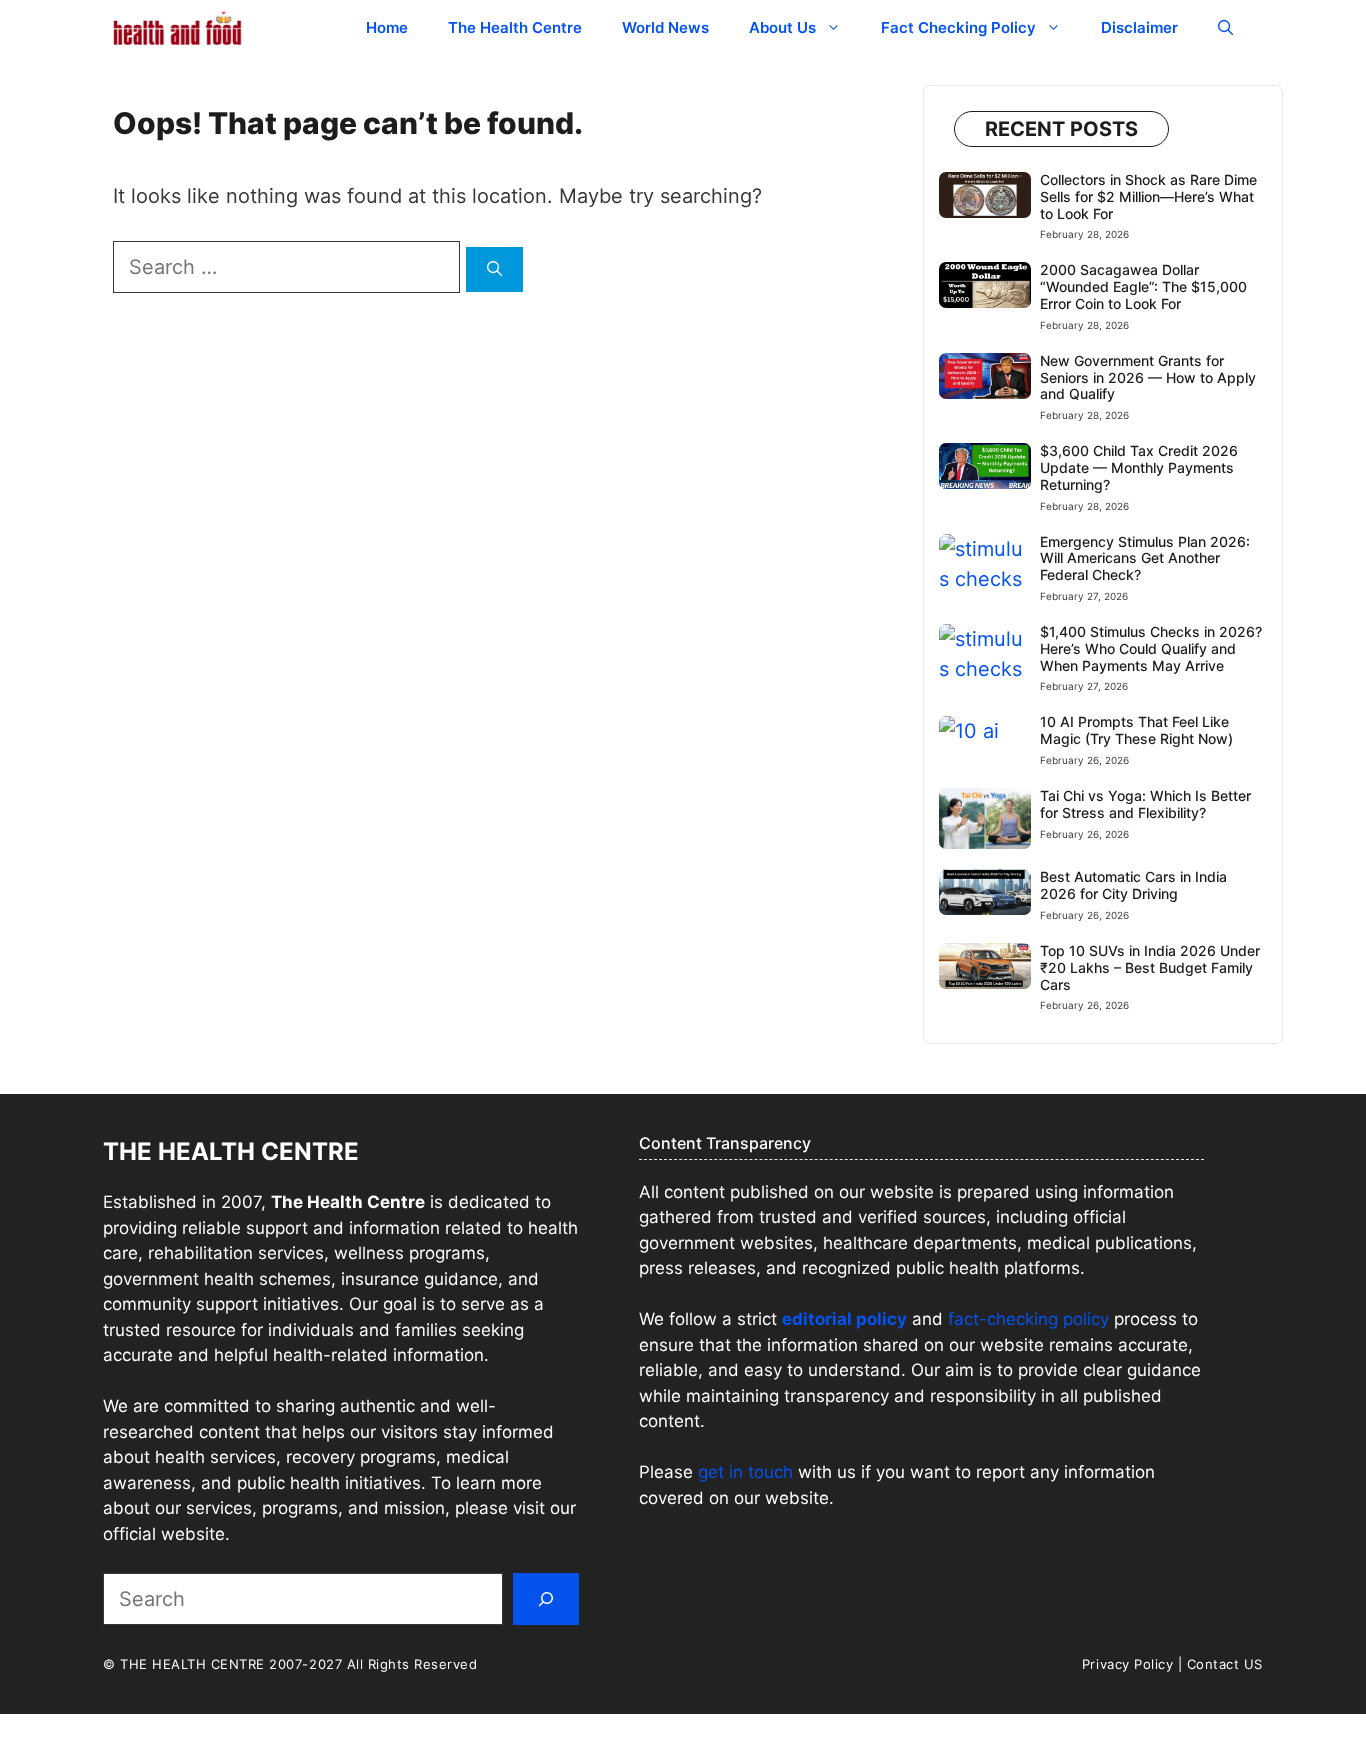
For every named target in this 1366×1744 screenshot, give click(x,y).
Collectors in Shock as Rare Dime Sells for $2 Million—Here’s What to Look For (1148, 196)
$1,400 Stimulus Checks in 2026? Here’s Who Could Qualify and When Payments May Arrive (1151, 648)
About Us (782, 27)
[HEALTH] (178, 27)
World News (665, 27)
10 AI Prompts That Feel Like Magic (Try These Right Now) (1136, 730)
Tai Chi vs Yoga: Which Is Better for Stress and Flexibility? (1145, 804)
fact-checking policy (1028, 1319)
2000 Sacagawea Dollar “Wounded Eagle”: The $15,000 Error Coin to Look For (1143, 286)
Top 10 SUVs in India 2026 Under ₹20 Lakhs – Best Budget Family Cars (1150, 967)
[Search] (494, 269)
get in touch (745, 1472)
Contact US (1225, 1664)
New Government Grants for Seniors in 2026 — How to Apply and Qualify (1148, 377)
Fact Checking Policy (958, 27)
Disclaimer (1139, 27)
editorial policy (844, 1319)
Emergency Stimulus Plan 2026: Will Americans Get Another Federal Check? (1145, 558)
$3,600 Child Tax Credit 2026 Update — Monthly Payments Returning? (1139, 467)
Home (387, 27)
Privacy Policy (1127, 1664)
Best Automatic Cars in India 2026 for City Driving (1133, 885)
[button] (1225, 27)
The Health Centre (515, 27)
